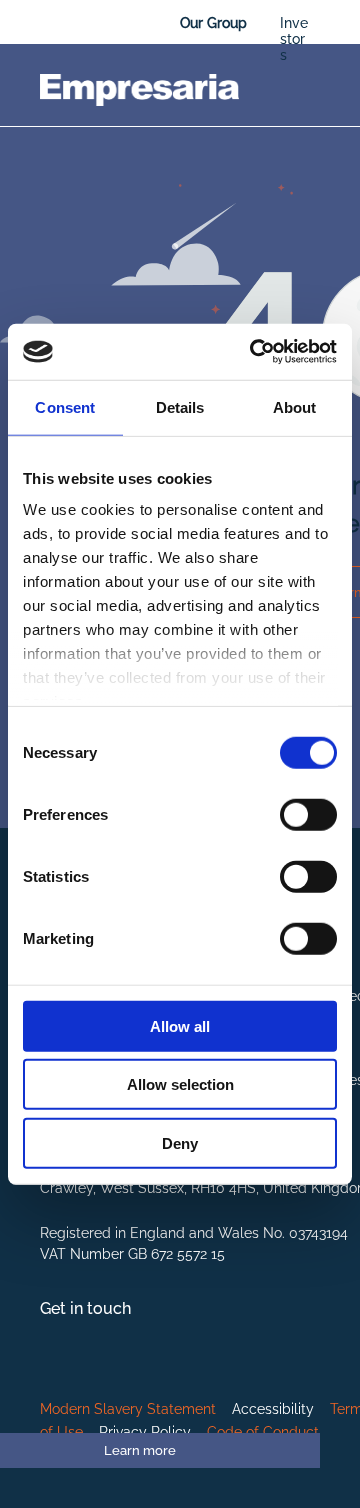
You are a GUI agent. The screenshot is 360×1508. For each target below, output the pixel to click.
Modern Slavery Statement (128, 1409)
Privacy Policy (145, 1432)
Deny (180, 1142)
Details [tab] (180, 406)
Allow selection (180, 1084)
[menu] (330, 30)
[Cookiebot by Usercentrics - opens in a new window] (254, 352)
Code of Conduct (263, 1432)
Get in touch (85, 1308)
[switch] (308, 814)
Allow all (180, 1025)
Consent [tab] (65, 406)
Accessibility (273, 1409)
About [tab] (295, 406)
